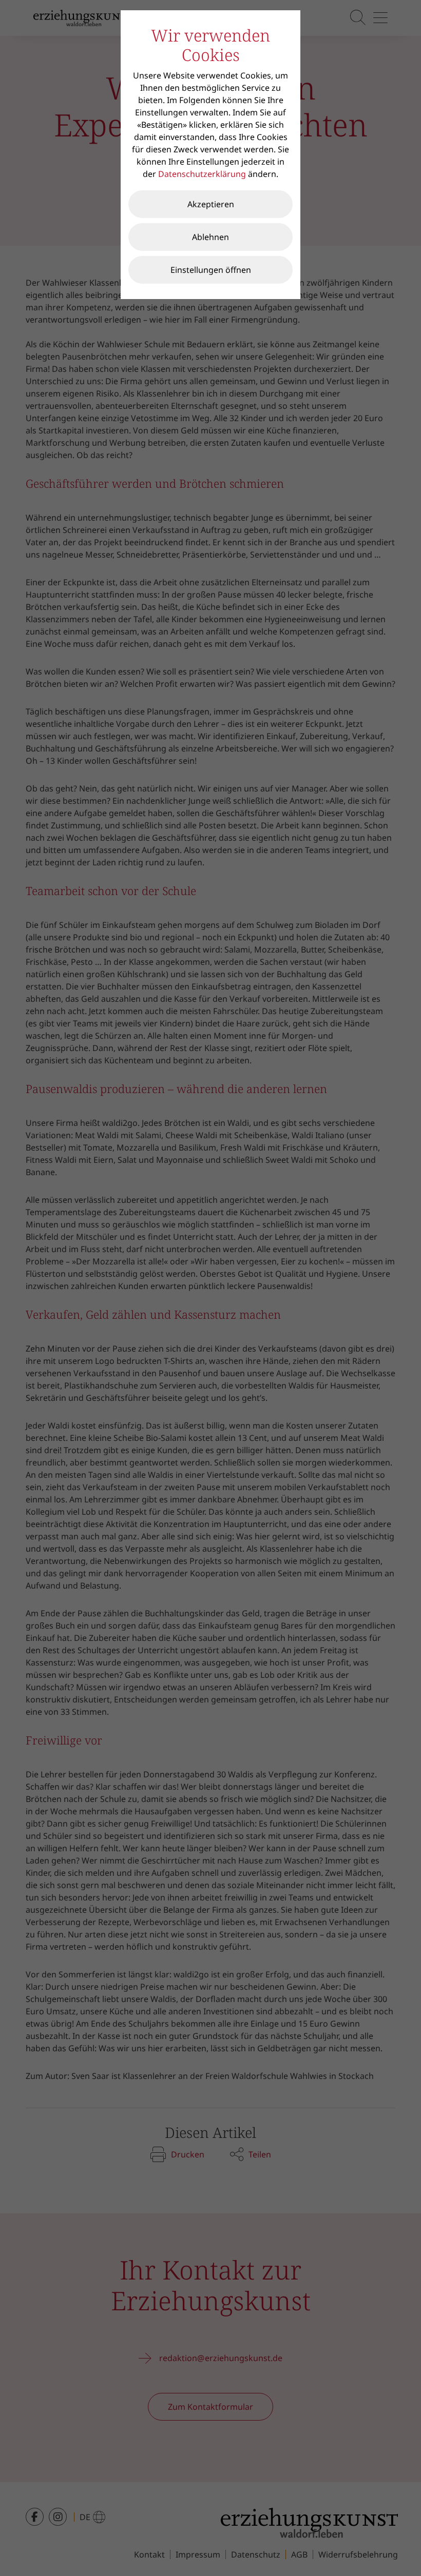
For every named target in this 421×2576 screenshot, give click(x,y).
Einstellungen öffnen (211, 270)
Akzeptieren (211, 204)
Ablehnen (210, 237)
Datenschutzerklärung (202, 174)
